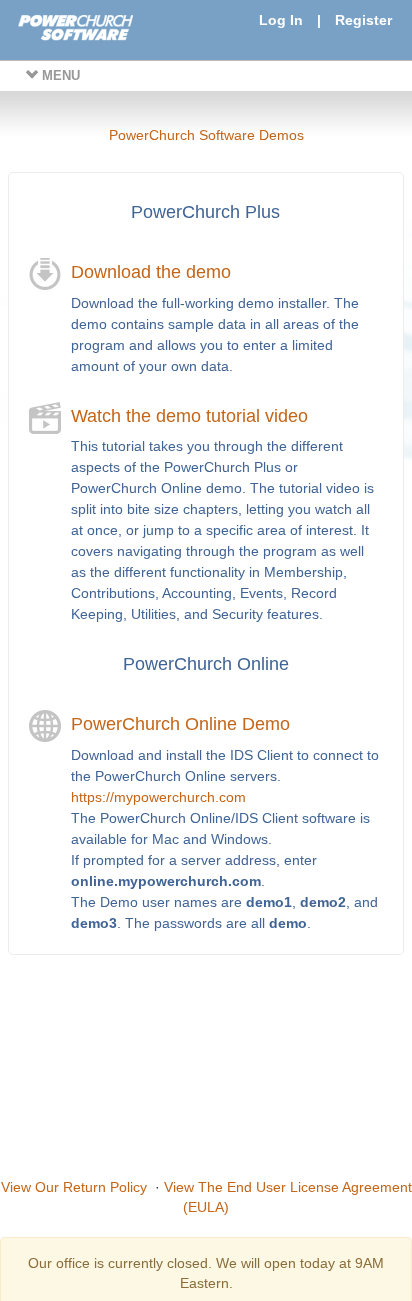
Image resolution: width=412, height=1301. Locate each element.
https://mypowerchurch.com (158, 797)
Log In (281, 20)
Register (363, 20)
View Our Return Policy (74, 1187)
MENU (59, 75)
